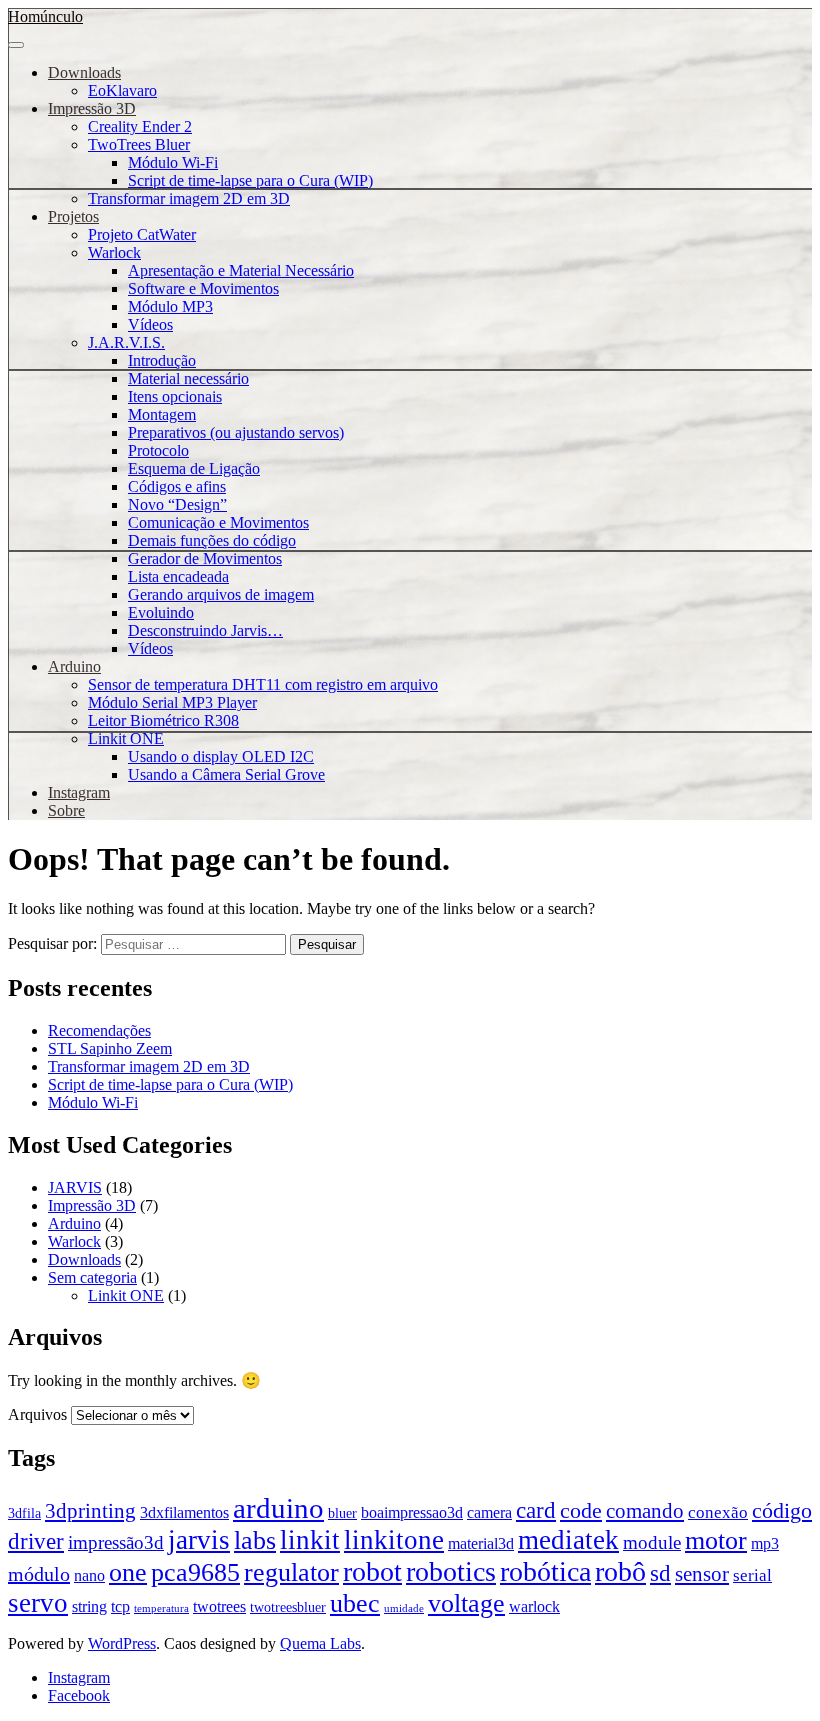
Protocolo (158, 450)
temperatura (161, 1608)
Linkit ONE (126, 738)
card (536, 1510)
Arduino (74, 666)
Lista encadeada (178, 576)
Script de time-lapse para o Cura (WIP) (250, 180)
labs (255, 1540)
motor (716, 1540)
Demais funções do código (212, 540)
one (128, 1572)
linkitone (394, 1540)
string (89, 1606)
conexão (718, 1512)
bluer (342, 1513)
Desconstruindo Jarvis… (205, 630)
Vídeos (150, 324)
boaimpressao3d (412, 1512)
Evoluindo (161, 612)
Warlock (114, 252)
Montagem (162, 414)
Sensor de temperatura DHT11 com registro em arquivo (263, 684)
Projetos (73, 216)
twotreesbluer (288, 1607)
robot (372, 1571)
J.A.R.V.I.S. (126, 342)
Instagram (79, 792)
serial (752, 1575)
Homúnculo (45, 16)
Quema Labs (320, 1643)
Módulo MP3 (170, 306)
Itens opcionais (175, 396)
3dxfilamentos (184, 1512)
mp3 (765, 1543)
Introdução (162, 360)
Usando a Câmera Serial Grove (226, 774)
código (782, 1511)
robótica (545, 1571)
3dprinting (90, 1511)
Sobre (66, 810)
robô (620, 1571)
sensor (702, 1574)
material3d (481, 1543)
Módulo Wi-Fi (173, 162)
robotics (451, 1571)
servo (38, 1603)
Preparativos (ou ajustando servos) (236, 432)
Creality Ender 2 (140, 126)
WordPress (122, 1643)
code (581, 1511)
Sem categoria (92, 1277)
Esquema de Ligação (194, 468)
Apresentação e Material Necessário (241, 270)
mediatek (568, 1540)
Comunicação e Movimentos (218, 522)
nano (89, 1575)
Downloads (84, 72)
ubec (355, 1603)
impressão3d (116, 1542)
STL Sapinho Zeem (110, 1048)
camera (489, 1512)
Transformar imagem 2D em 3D (189, 198)
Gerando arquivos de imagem (221, 594)
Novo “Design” (177, 504)
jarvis (199, 1540)
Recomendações (99, 1030)
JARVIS (75, 1187)
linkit (310, 1540)
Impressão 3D (92, 108)
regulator (291, 1572)
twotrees (219, 1606)
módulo (39, 1574)
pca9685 (195, 1572)
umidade (404, 1608)
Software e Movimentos (203, 288)
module (652, 1542)
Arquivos (37, 1414)
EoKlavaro (122, 90)
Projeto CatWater (142, 234)
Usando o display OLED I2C (221, 756)
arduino (278, 1508)
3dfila (24, 1513)
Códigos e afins (177, 486)
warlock (534, 1606)
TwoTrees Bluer (139, 144)
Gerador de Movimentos (205, 558)
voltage (466, 1603)
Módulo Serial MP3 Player (172, 702)
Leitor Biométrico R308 (163, 720)
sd (660, 1573)
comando (645, 1511)
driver (36, 1541)
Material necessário (188, 378)
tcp (120, 1606)
